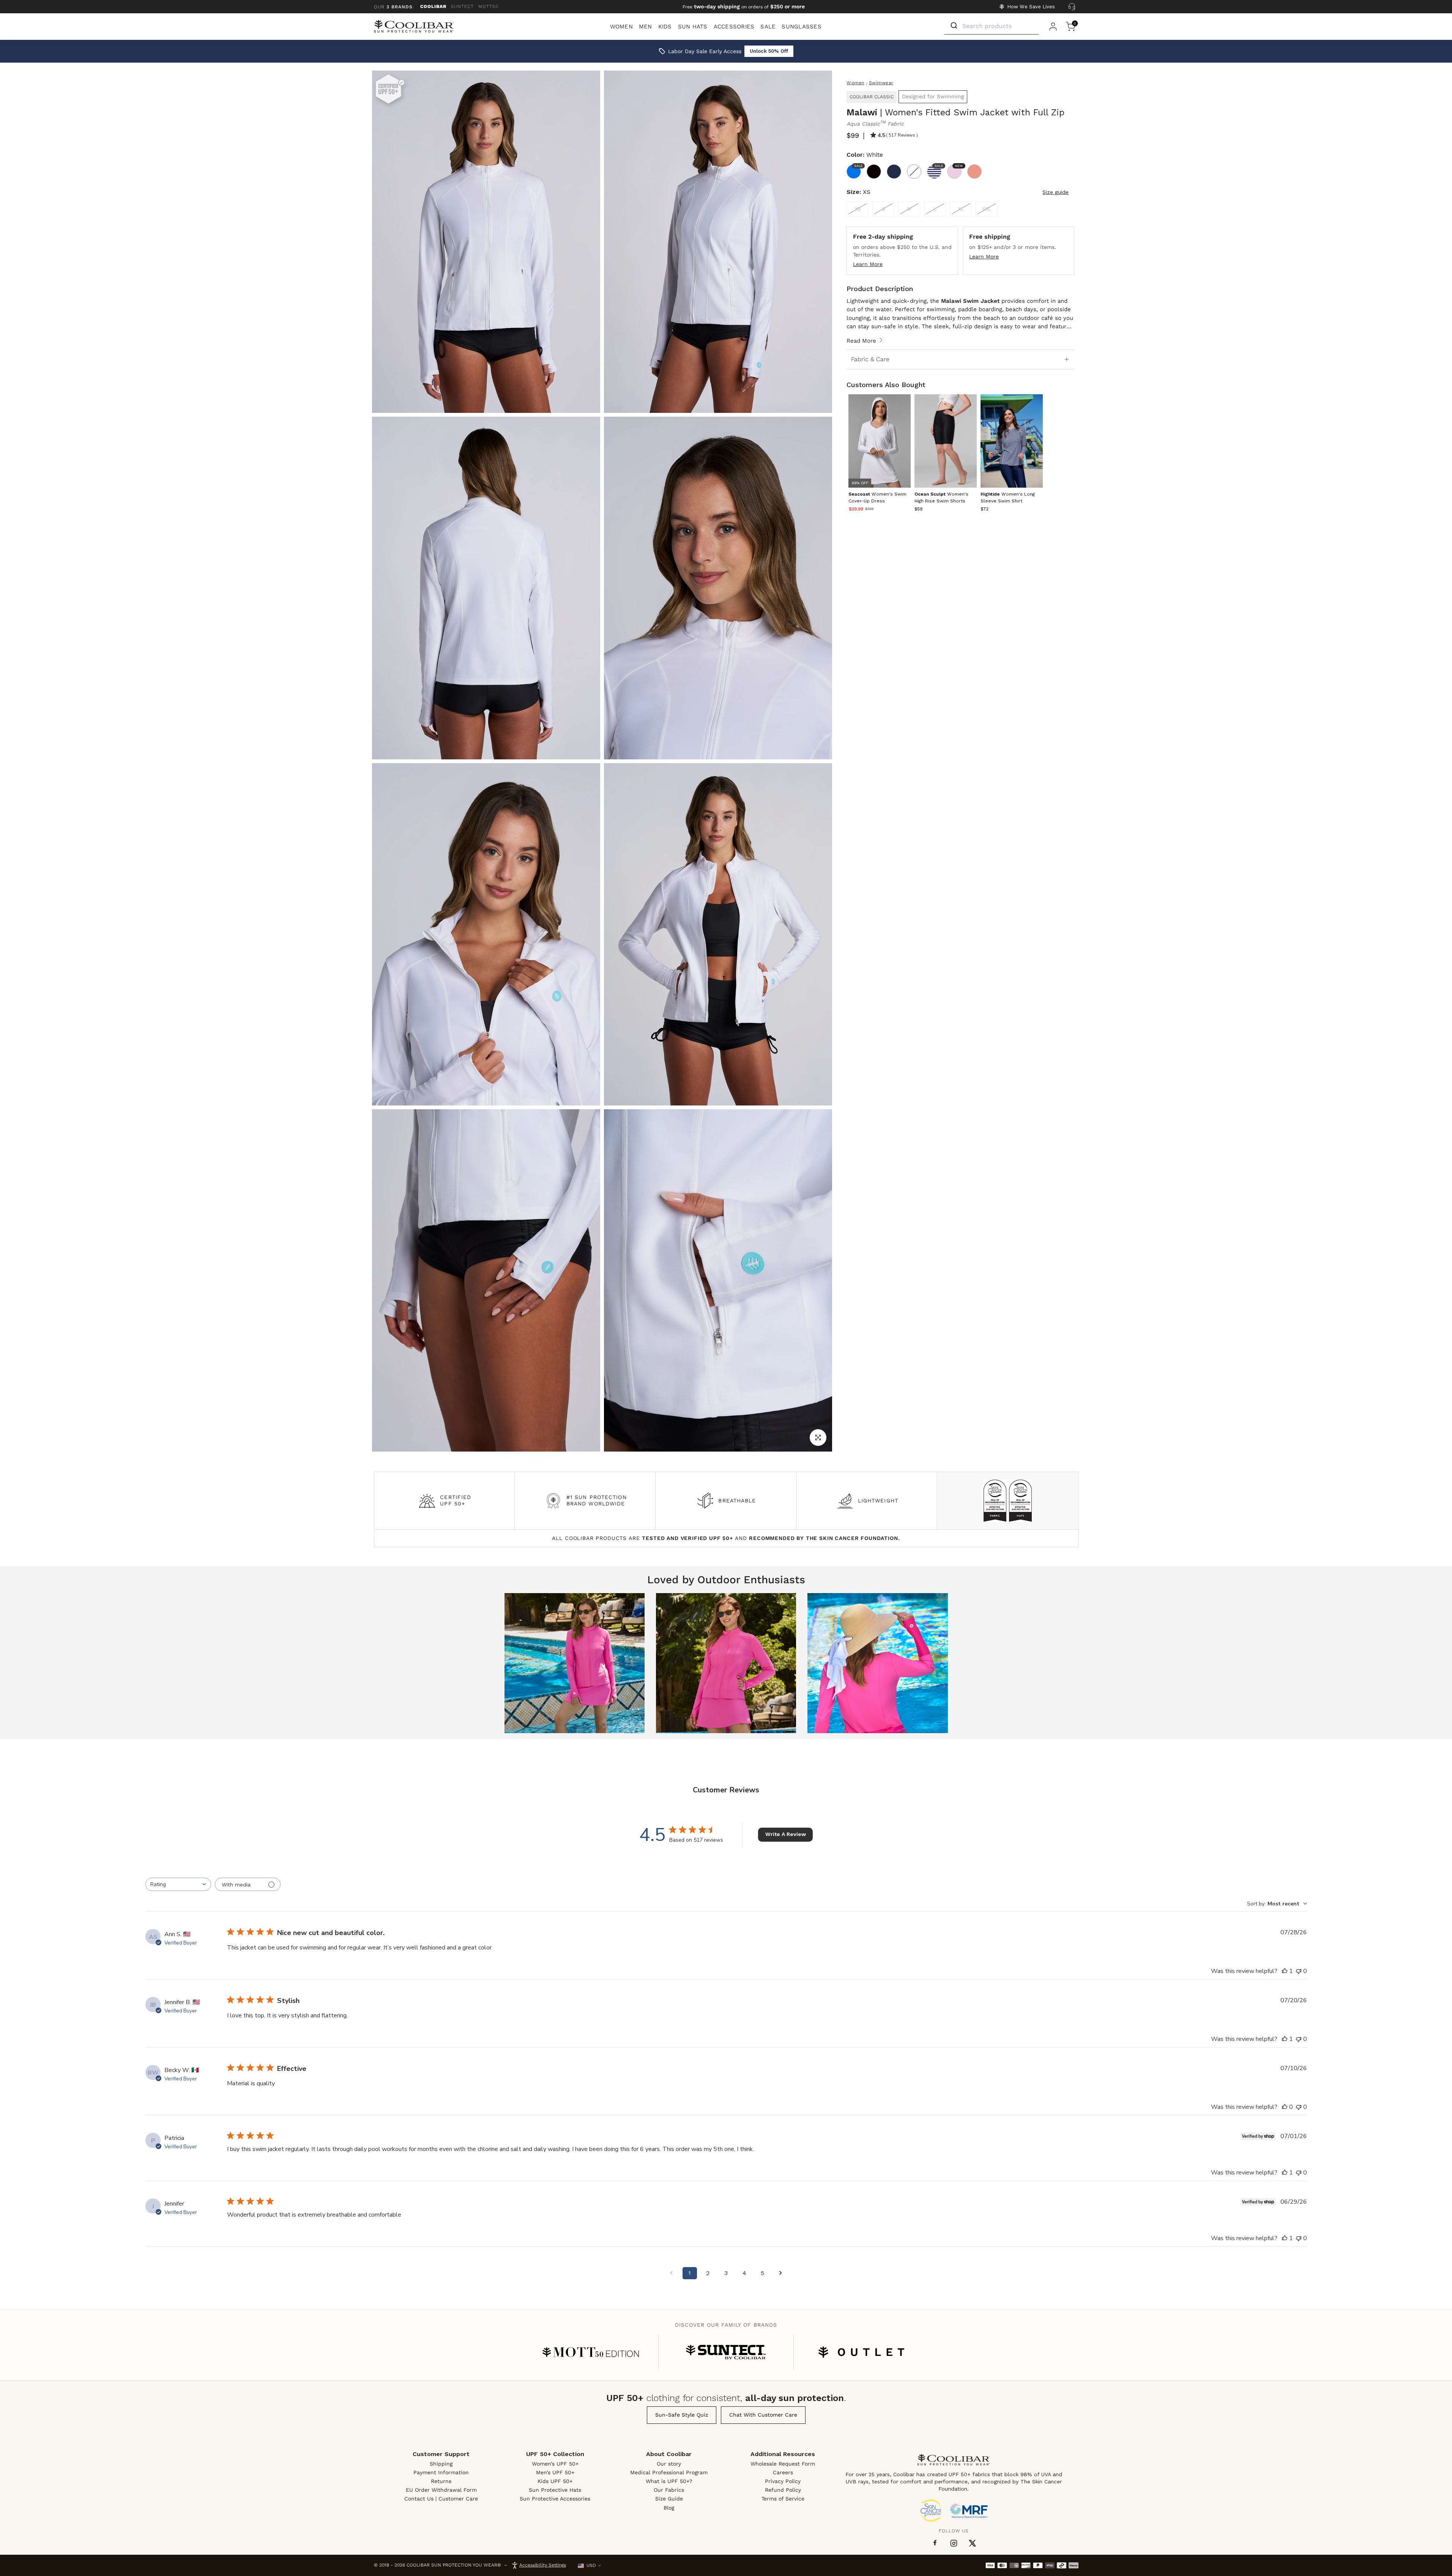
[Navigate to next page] (781, 2273)
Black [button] (874, 172)
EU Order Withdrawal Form (441, 2490)
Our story (669, 2464)
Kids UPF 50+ (555, 2481)
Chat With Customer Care (763, 2415)
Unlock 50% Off (769, 51)
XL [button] (961, 209)
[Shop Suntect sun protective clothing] (726, 2352)
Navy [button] (894, 172)
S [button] (884, 209)
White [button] (914, 172)
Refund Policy (783, 2490)
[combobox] (178, 1884)
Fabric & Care (870, 359)
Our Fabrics (669, 2490)
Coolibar (433, 6)
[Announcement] (743, 7)
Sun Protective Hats (555, 2490)
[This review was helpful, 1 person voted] (1285, 1971)
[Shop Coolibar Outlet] (861, 2352)
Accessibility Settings (543, 2565)
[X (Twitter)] (972, 2543)
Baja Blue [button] (858, 166)
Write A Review (786, 1834)
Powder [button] (958, 166)
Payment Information (441, 2472)
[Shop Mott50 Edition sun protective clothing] (591, 2352)
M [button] (909, 209)
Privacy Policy (783, 2481)
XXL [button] (987, 209)
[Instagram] (954, 2543)
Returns (441, 2481)
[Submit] (953, 26)
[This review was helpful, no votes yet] (1285, 2107)
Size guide (1055, 192)
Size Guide (669, 2499)
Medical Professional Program (669, 2472)
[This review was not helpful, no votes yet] (1299, 1971)
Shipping (441, 2464)
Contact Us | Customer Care (441, 2499)
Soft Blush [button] (974, 172)
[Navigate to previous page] (672, 2273)
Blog (669, 2508)
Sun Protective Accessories (555, 2499)
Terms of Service (783, 2499)
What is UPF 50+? (669, 2481)
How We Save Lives (1031, 7)
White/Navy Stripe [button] (938, 166)
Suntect (462, 6)
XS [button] (858, 209)
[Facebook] (935, 2543)
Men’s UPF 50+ (555, 2472)
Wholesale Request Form (783, 2464)
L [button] (935, 209)
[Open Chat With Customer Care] (1072, 7)
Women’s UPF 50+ (555, 2464)
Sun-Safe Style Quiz (682, 2415)
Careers (783, 2472)
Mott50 (488, 6)
